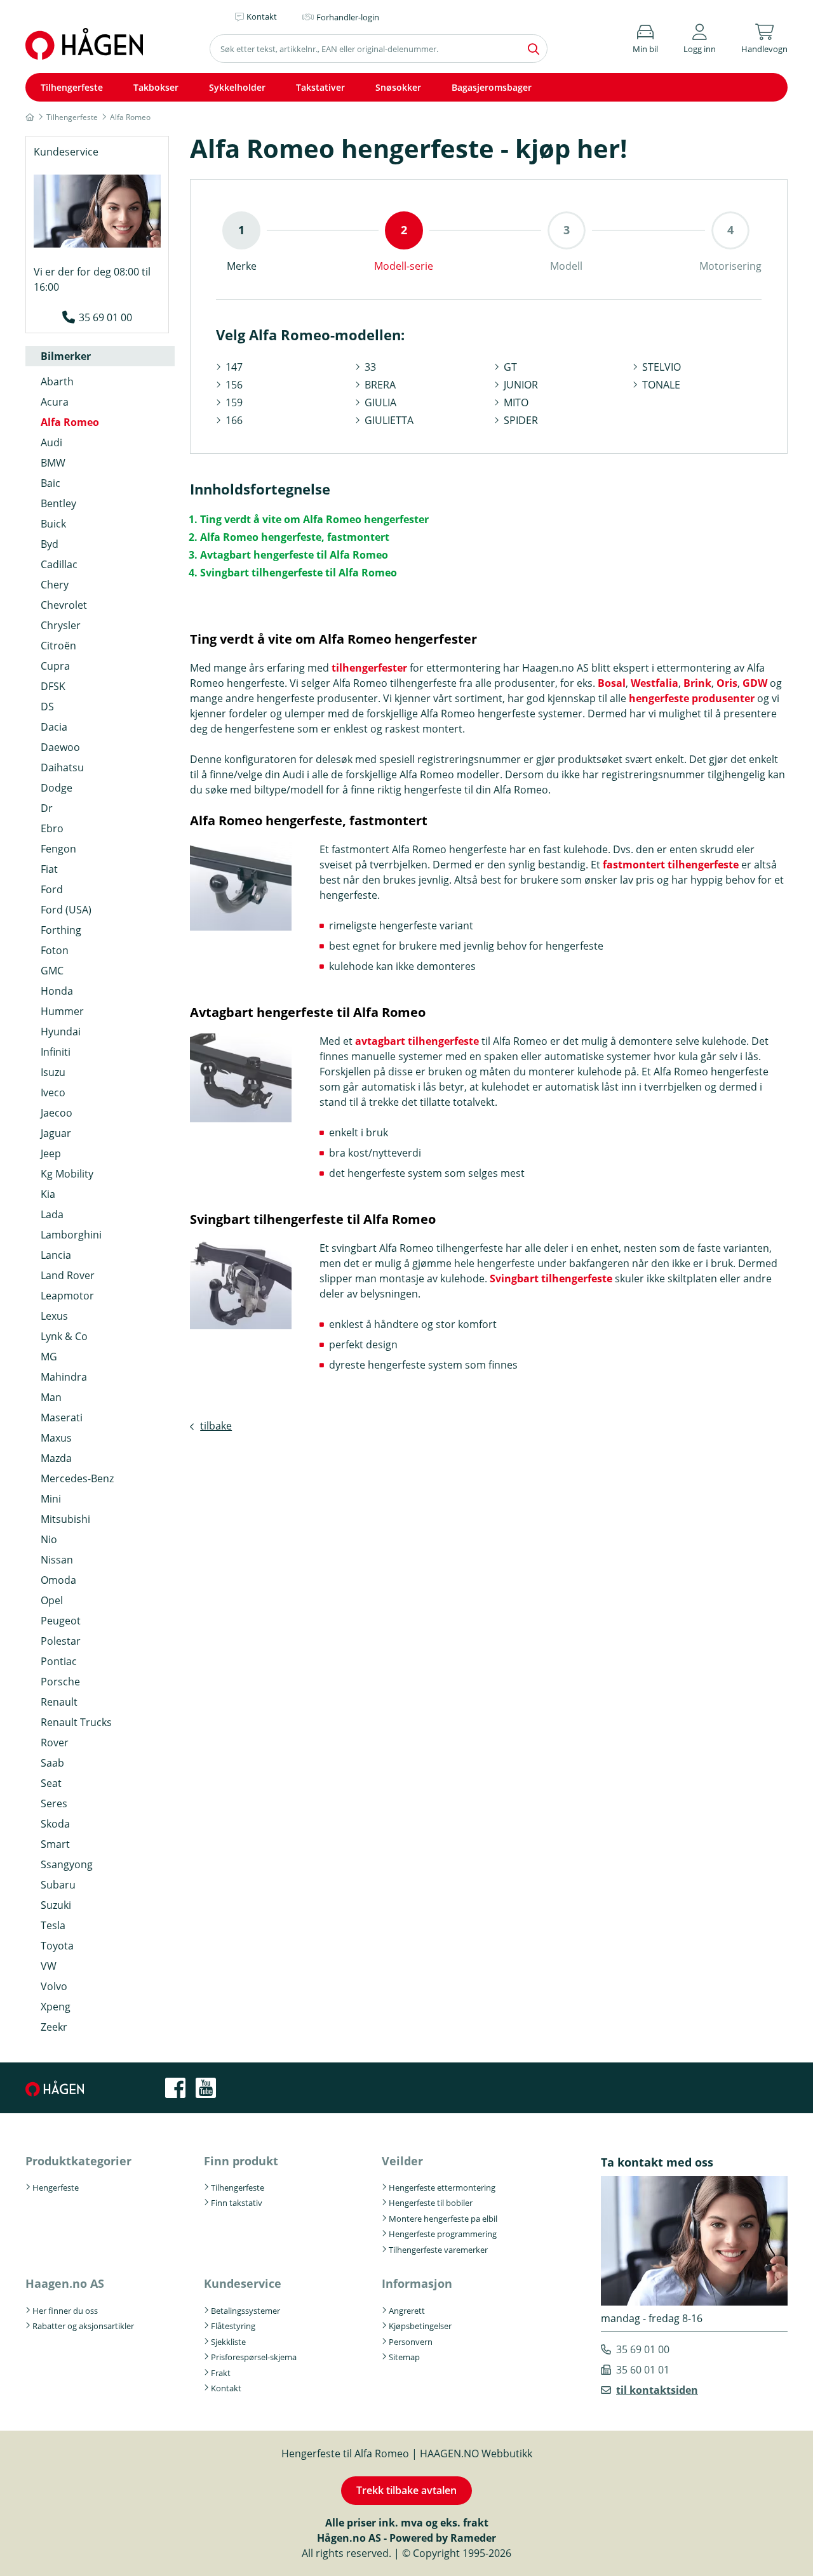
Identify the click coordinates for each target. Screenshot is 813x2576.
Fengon (58, 849)
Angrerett (407, 2311)
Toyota (57, 1946)
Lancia (56, 1255)
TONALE (661, 385)
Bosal (612, 683)
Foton (55, 950)
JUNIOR (521, 385)
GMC (52, 971)
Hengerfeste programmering (443, 2234)
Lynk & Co (64, 1336)
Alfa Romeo (70, 422)
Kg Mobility (67, 1174)
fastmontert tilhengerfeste (671, 865)
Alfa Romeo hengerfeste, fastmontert (295, 537)
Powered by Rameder (443, 2538)
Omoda (58, 1580)
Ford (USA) (66, 910)
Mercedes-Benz (77, 1478)
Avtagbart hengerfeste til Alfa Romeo (294, 555)
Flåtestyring (233, 2326)
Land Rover (68, 1275)
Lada (52, 1214)
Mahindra (64, 1377)
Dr (47, 808)
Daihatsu (62, 767)
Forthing (61, 930)
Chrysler (61, 625)
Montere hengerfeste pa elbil (443, 2219)
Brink (697, 683)
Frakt (221, 2373)
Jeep (51, 1153)
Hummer (62, 1011)
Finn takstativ (237, 2203)
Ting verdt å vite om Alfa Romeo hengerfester (314, 519)
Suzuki (56, 1905)
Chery (55, 585)
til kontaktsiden (657, 2390)
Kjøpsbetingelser (420, 2326)
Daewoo (60, 747)
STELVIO (662, 367)
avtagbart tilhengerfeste (417, 1041)
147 (234, 367)
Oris (727, 683)
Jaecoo (57, 1113)
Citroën (58, 646)
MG (49, 1357)
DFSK (53, 686)
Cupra (55, 666)
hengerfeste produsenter (692, 698)
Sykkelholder (237, 87)
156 (234, 385)
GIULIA (380, 402)
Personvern (411, 2342)
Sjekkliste (228, 2342)
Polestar (61, 1641)
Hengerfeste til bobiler (431, 2203)
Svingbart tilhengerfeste (551, 1278)
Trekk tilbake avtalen (406, 2490)
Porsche (60, 1682)
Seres (54, 1803)
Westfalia (655, 683)
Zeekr (54, 2027)
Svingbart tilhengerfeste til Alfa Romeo (299, 573)
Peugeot (61, 1621)
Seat (51, 1783)
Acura (55, 402)
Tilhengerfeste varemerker (438, 2250)
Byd (50, 544)
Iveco (53, 1092)
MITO (516, 402)
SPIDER (521, 420)
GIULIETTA (389, 420)
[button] (700, 37)
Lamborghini (71, 1235)
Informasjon (417, 2283)
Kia (48, 1194)
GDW (755, 683)
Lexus (54, 1316)
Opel (52, 1600)
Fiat (49, 869)
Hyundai (61, 1032)
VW (49, 1966)
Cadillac (59, 564)
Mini (51, 1499)
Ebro (52, 828)
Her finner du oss (65, 2311)
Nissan (57, 1560)
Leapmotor (67, 1296)
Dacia (54, 727)
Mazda (56, 1458)
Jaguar (56, 1133)
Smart (55, 1844)
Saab (52, 1763)
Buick (53, 524)
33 (370, 367)
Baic (50, 483)
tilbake (216, 1426)
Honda (57, 991)
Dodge (57, 788)
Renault (59, 1702)
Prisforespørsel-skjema (254, 2357)
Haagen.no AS (65, 2283)
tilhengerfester (369, 668)
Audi (51, 442)
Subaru (58, 1885)
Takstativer (320, 87)
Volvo (54, 1986)
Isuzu (53, 1072)
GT (510, 367)
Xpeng (56, 2007)
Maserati (62, 1417)
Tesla (53, 1925)
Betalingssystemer (245, 2311)
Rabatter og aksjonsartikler (83, 2326)
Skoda (55, 1824)
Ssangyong (67, 1864)
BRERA (380, 385)
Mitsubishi (65, 1519)
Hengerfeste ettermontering (442, 2188)
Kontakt (226, 2388)
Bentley (58, 503)
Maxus (56, 1438)
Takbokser (156, 87)
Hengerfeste (56, 2188)
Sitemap (404, 2357)
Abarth (57, 382)
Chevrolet (64, 605)
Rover (55, 1743)
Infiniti (56, 1052)
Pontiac (59, 1661)
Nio (49, 1539)
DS (47, 707)
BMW (53, 463)
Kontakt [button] (262, 17)
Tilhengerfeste (72, 87)
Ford (52, 889)
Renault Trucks (76, 1722)
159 (234, 402)
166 (234, 420)
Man (51, 1397)
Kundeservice (243, 2283)
